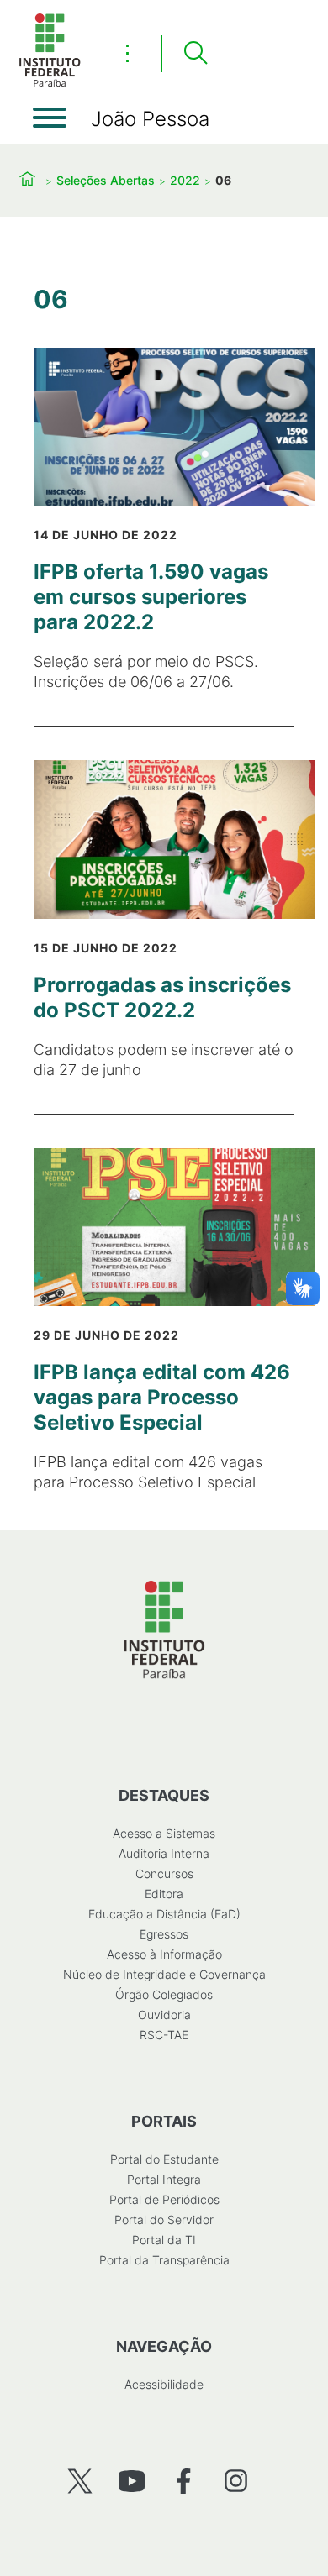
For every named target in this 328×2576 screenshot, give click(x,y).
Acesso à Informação (164, 1954)
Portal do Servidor (164, 2219)
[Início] (50, 84)
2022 (185, 180)
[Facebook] (184, 2481)
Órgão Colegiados (164, 1994)
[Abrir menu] (50, 118)
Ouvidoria (164, 2015)
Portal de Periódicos (164, 2199)
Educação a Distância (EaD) (164, 1914)
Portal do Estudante (164, 2159)
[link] (164, 520)
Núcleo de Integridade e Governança (164, 1974)
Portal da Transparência (164, 2260)
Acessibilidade (164, 2384)
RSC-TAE (164, 2035)
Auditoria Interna (164, 1853)
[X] (79, 2481)
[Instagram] (236, 2481)
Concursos (164, 1873)
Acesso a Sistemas (164, 1833)
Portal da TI (164, 2240)
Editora (164, 1894)
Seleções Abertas (106, 180)
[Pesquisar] (195, 54)
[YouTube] (132, 2481)
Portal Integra (164, 2179)
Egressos (164, 1934)
